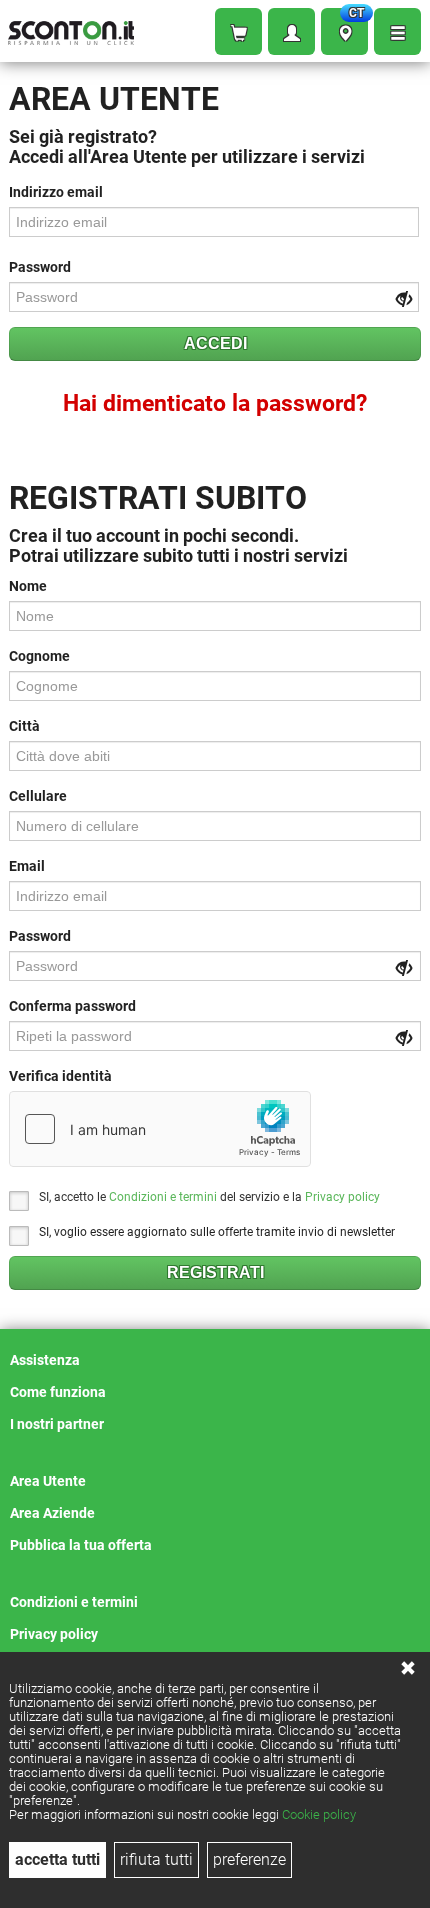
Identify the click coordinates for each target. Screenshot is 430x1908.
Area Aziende (52, 1513)
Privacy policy (342, 1197)
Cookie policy (319, 1814)
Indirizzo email (56, 192)
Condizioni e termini (163, 1197)
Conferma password (72, 1006)
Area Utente (48, 1481)
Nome (28, 586)
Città (24, 726)
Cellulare (38, 796)
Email (27, 866)
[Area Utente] (291, 31)
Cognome (39, 656)
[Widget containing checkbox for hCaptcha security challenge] (160, 1129)
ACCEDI (215, 343)
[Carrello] (238, 31)
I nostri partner (57, 1424)
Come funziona (58, 1392)
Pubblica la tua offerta (81, 1545)
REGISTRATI (215, 1272)
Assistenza (45, 1360)
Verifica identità (60, 1076)
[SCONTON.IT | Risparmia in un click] (71, 28)
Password (40, 267)
